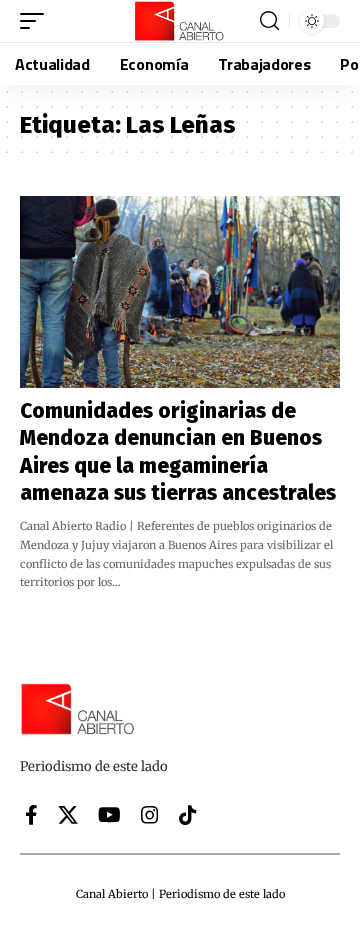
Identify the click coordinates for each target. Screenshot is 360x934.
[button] (37, 21)
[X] (68, 815)
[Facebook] (31, 815)
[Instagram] (150, 815)
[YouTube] (109, 815)
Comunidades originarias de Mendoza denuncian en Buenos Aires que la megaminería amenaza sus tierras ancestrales (178, 452)
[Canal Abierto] (180, 21)
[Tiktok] (188, 815)
